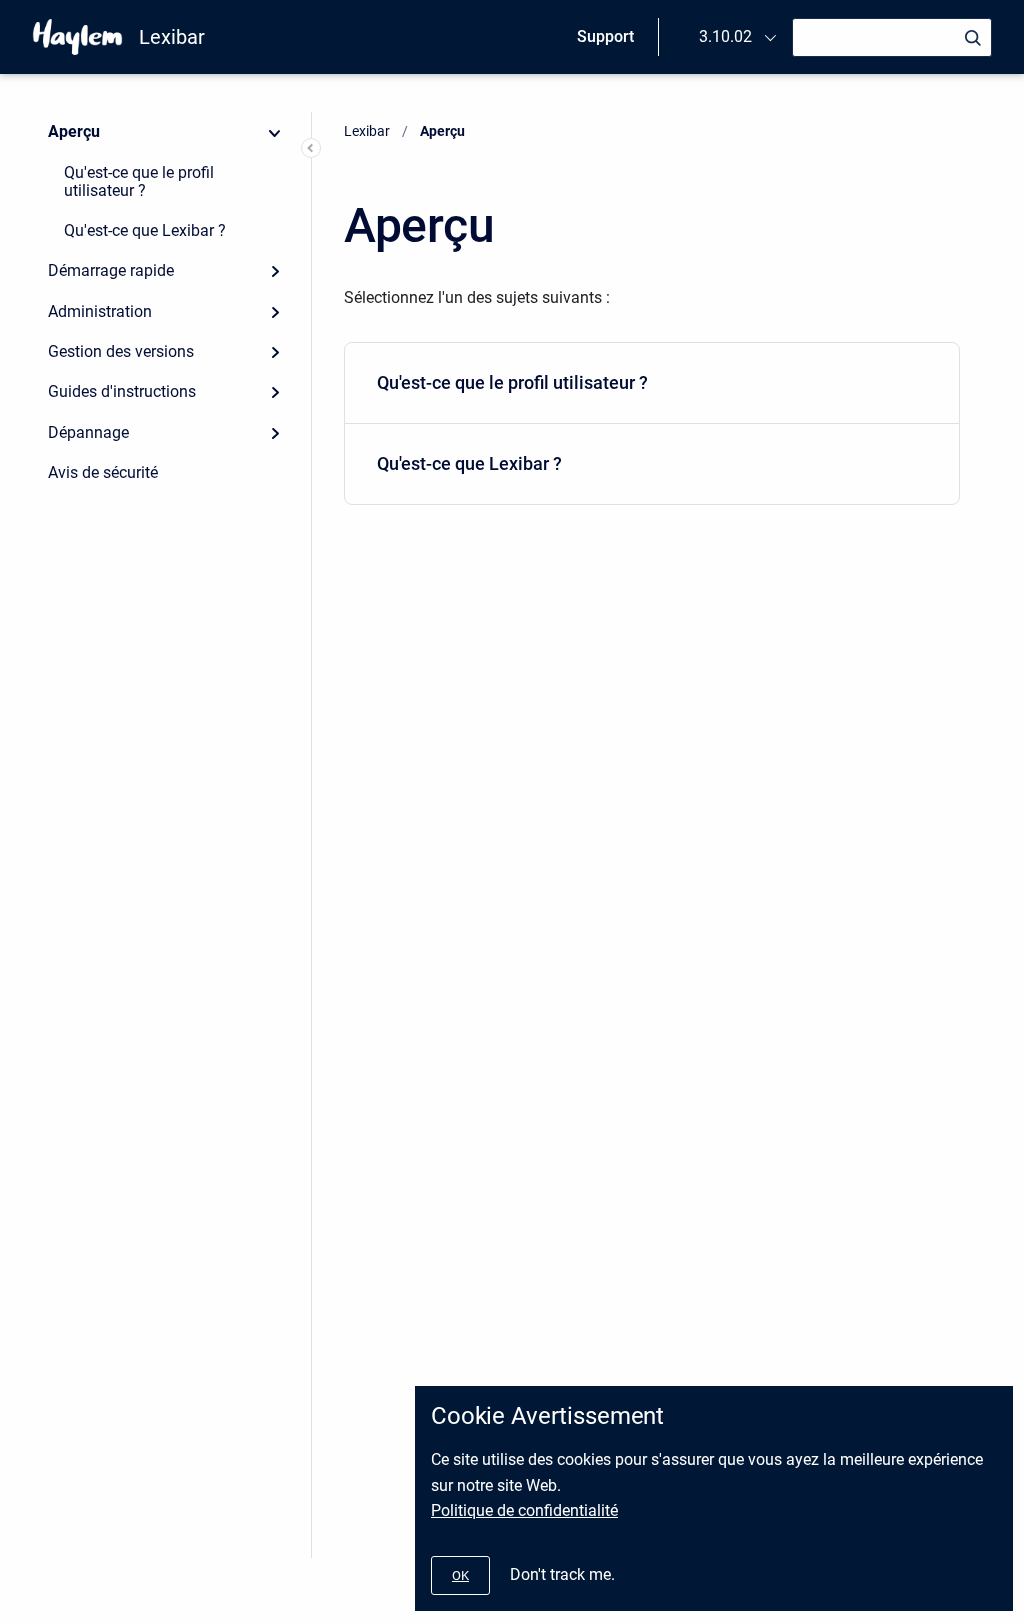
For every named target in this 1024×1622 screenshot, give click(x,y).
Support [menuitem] (605, 36)
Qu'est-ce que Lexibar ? (145, 230)
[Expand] (275, 271)
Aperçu (74, 131)
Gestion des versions (121, 351)
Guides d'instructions (122, 391)
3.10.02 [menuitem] (725, 36)
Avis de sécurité (103, 472)
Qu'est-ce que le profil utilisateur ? (139, 181)
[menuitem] (652, 383)
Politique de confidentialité (524, 1510)
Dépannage (88, 432)
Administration (100, 311)
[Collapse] (275, 132)
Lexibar (172, 37)
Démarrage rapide (111, 270)
